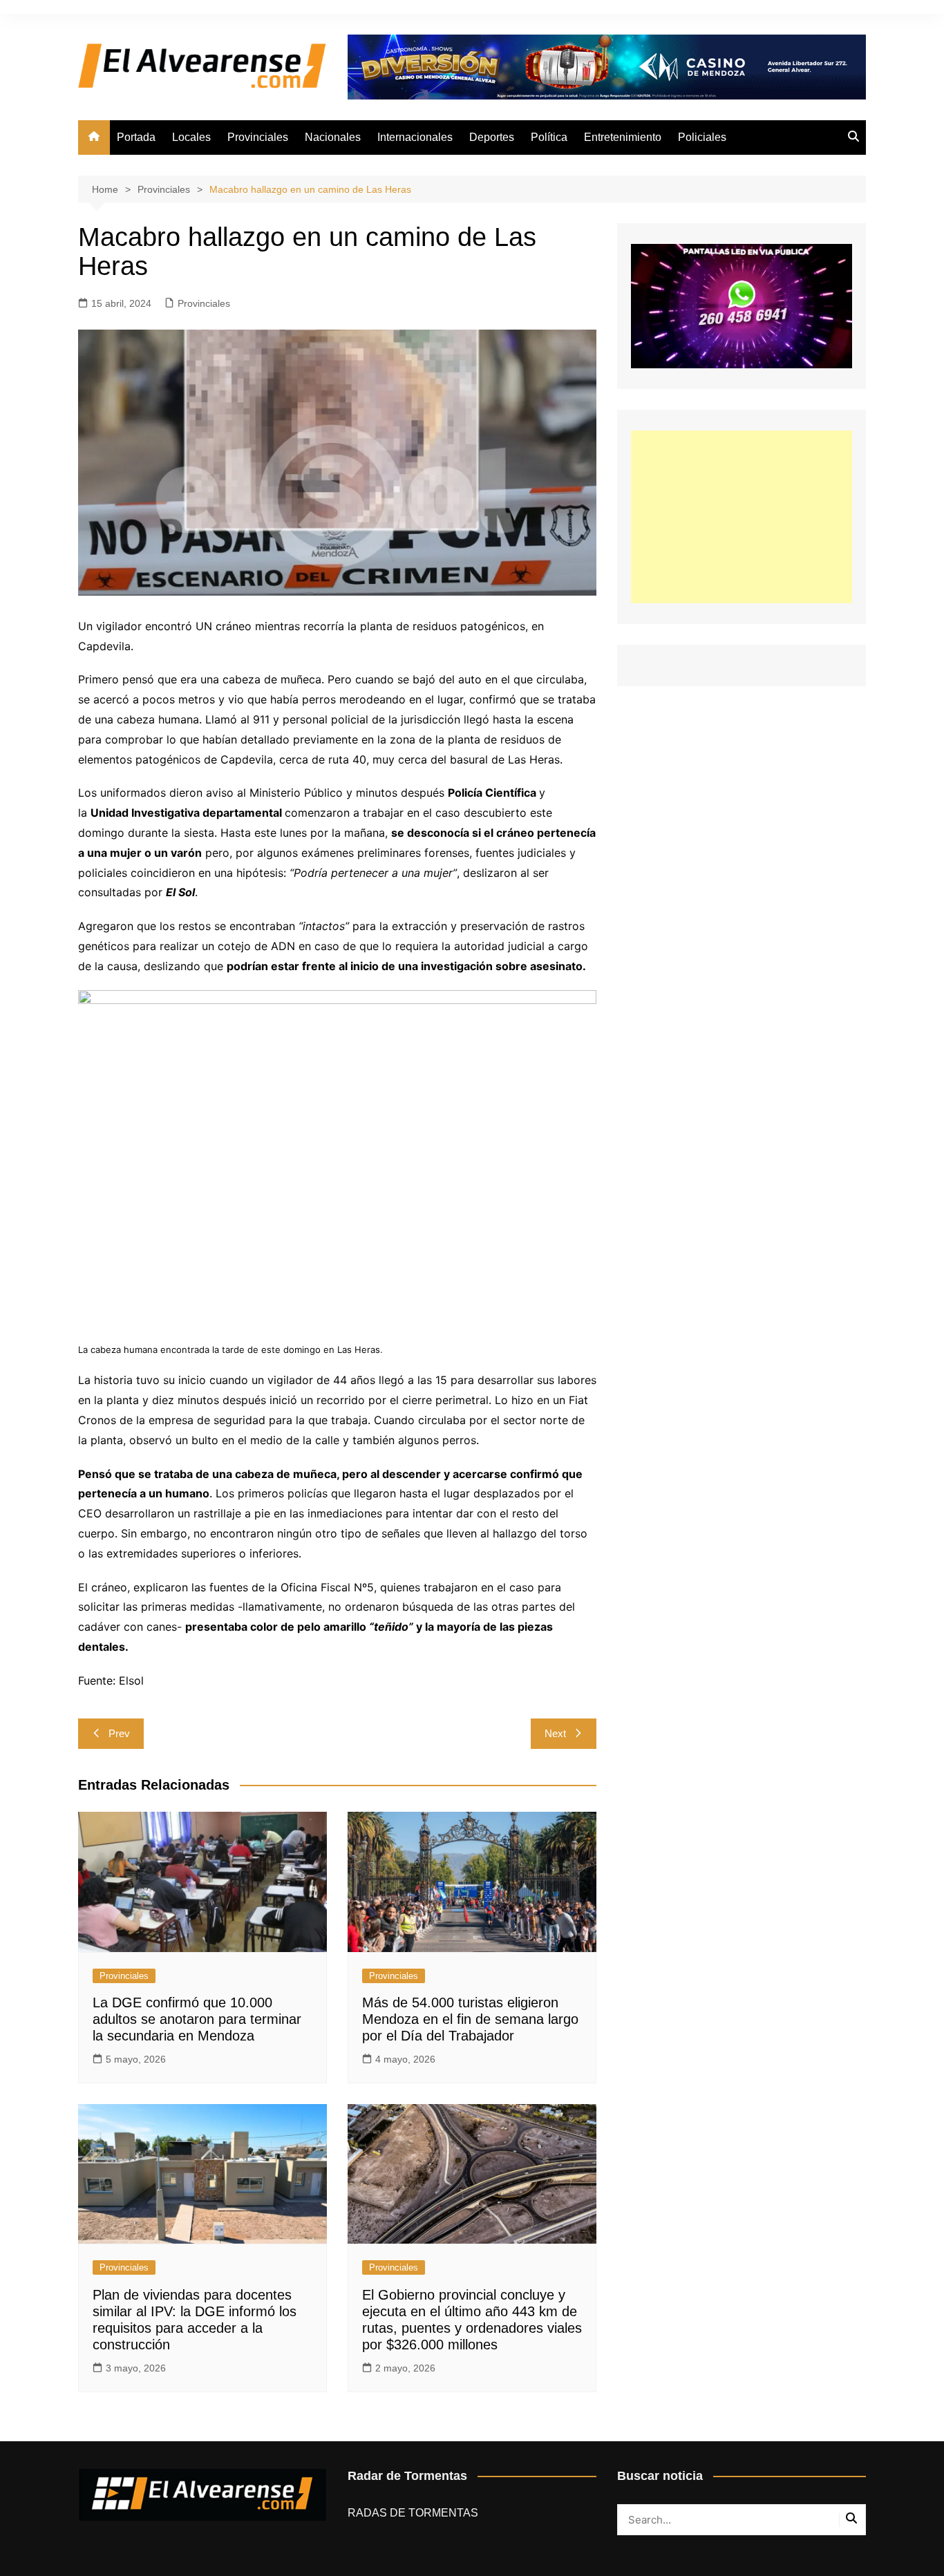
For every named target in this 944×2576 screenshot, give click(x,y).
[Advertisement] (742, 517)
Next (555, 1733)
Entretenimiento (623, 137)
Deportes (492, 137)
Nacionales (333, 137)
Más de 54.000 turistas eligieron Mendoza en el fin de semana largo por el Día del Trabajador (470, 2019)
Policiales (702, 137)
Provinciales (258, 137)
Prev (119, 1733)
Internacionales (415, 137)
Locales (191, 137)
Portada (136, 137)
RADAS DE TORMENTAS (413, 2513)
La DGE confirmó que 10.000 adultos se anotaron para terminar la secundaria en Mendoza (197, 2019)
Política (549, 137)
